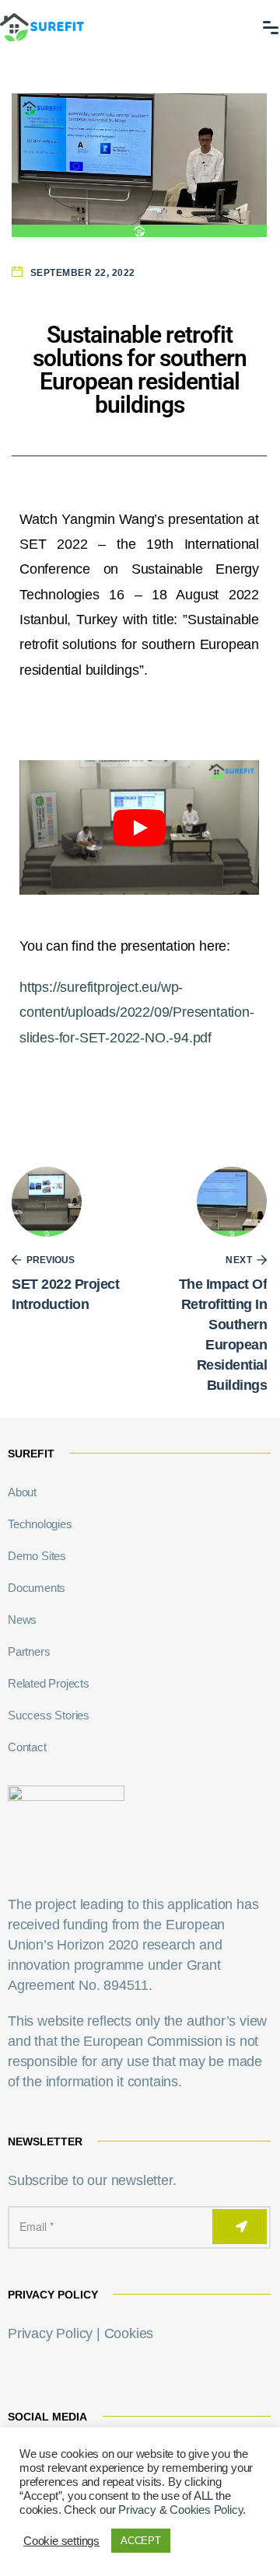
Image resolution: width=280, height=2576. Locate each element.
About (22, 1492)
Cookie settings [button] (61, 2541)
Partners (29, 1651)
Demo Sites (37, 1556)
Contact (27, 1747)
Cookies (129, 2333)
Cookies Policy (206, 2510)
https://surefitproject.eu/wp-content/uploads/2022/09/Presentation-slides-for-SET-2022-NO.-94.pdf (137, 1012)
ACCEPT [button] (141, 2541)
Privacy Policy (50, 2333)
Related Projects (49, 1683)
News (22, 1620)
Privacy (137, 2510)
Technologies (40, 1524)
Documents (37, 1588)
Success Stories (49, 1715)
